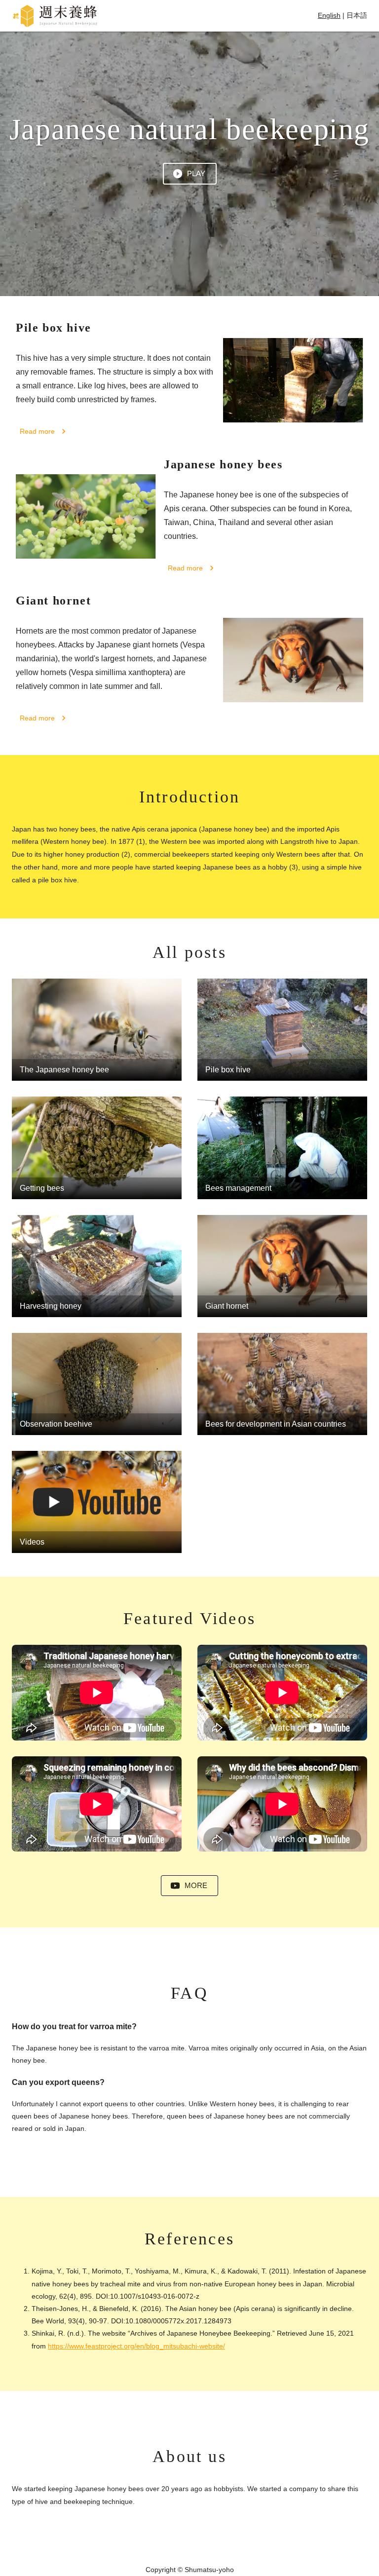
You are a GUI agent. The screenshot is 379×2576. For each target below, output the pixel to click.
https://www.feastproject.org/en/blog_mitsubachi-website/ (136, 2346)
